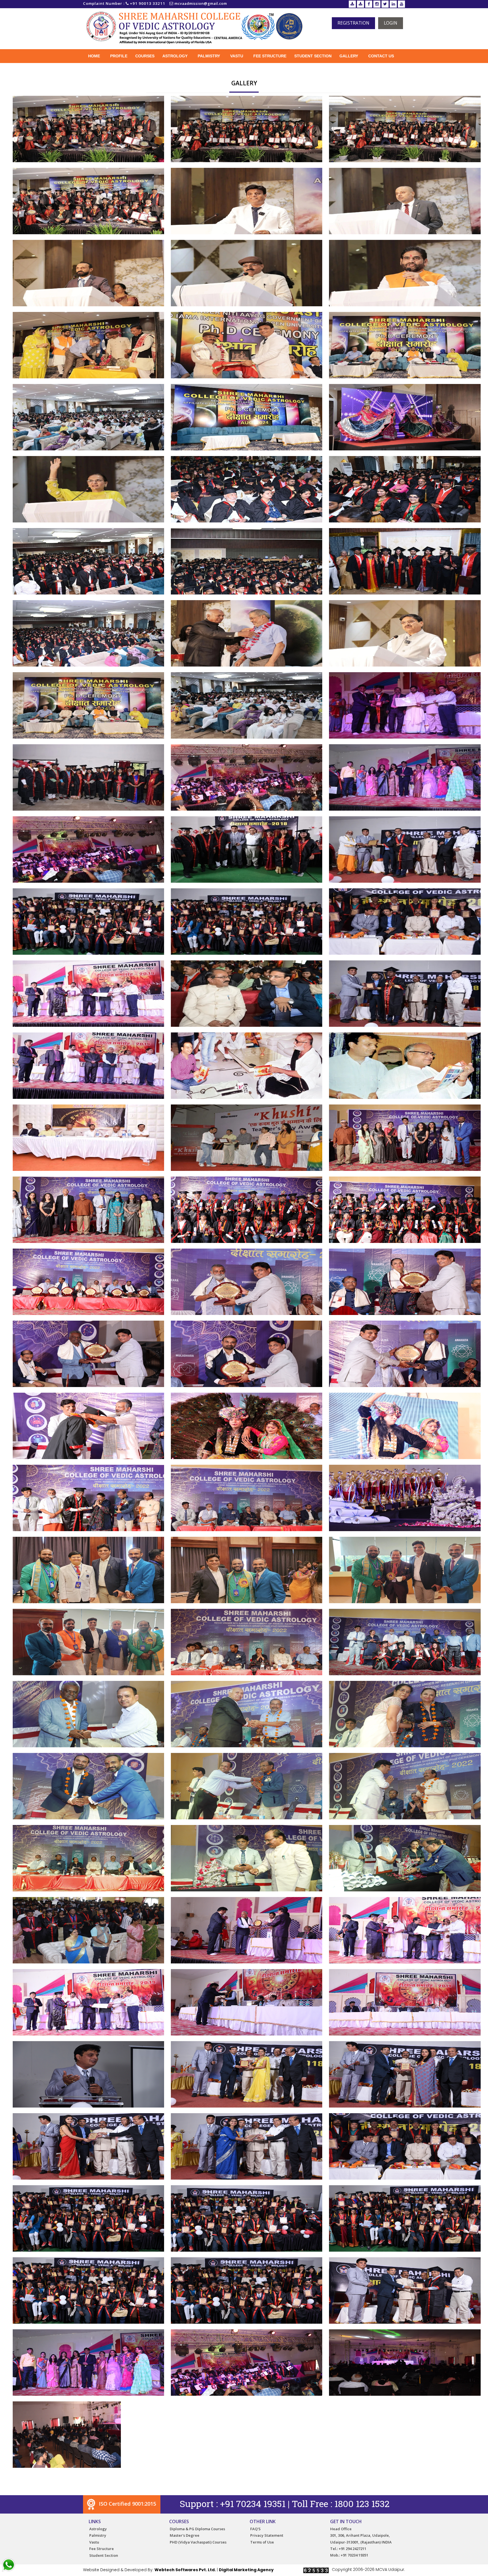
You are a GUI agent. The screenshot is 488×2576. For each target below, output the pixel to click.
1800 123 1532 (362, 2504)
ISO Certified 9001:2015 (127, 2504)
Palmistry (209, 56)
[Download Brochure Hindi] (360, 4)
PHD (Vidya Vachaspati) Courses (198, 2542)
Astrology (175, 56)
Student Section (313, 56)
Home (94, 56)
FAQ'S (255, 2529)
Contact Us (381, 56)
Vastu (237, 56)
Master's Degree (185, 2535)
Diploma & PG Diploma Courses (197, 2529)
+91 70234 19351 (253, 2504)
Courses (145, 56)
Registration (353, 23)
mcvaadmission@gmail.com (201, 4)
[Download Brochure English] (352, 4)
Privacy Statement (267, 2535)
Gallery (349, 56)
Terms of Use (262, 2542)
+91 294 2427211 (352, 2549)
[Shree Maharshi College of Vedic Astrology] (88, 128)
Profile (119, 56)
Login (391, 23)
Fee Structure (270, 56)
